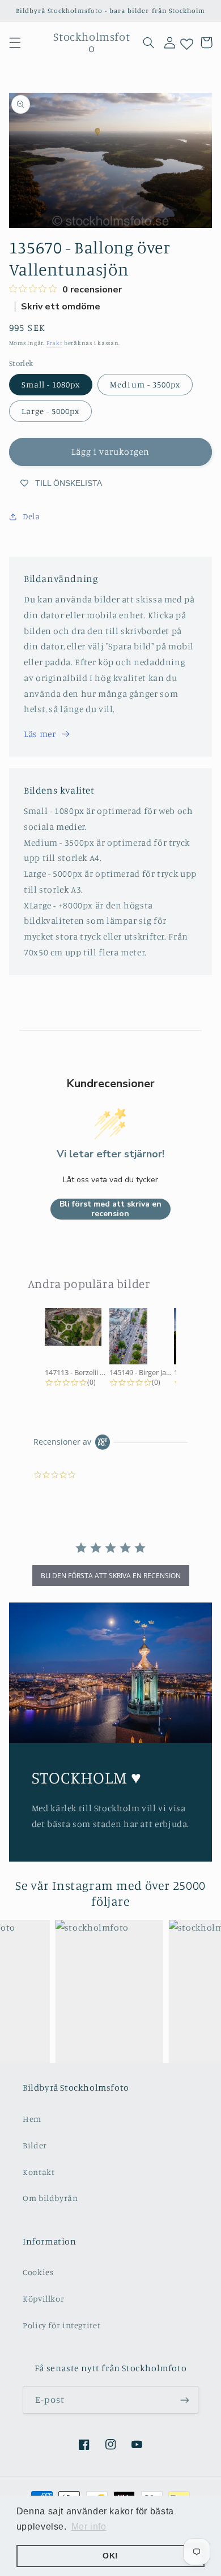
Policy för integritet (61, 2325)
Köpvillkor (43, 2299)
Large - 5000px (51, 411)
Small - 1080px (51, 384)
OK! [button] (110, 2556)
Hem (32, 2119)
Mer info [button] (89, 2527)
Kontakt (39, 2172)
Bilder (35, 2145)
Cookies (38, 2272)
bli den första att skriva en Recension (111, 1576)
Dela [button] (31, 516)
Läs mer (40, 734)
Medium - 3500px (145, 384)
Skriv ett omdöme (61, 307)
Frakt (55, 343)
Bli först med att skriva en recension (110, 1209)
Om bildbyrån (50, 2198)
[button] (15, 42)
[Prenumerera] (185, 2400)
